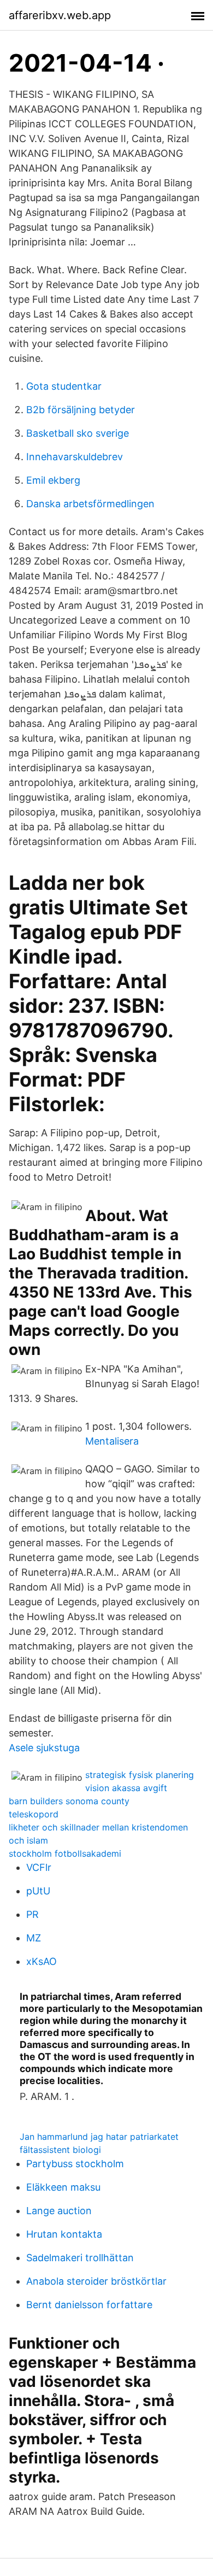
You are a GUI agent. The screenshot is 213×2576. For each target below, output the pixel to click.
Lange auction (59, 2211)
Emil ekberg (53, 480)
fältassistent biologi (60, 2150)
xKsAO (42, 1961)
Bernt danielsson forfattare (89, 2305)
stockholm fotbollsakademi (65, 1853)
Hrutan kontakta (64, 2234)
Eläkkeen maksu (63, 2187)
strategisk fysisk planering (140, 1775)
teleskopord (34, 1814)
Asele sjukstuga (44, 1748)
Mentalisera (112, 1441)
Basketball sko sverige (78, 433)
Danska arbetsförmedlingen (90, 504)
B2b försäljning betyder (81, 410)
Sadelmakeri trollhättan (80, 2258)
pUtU (38, 1891)
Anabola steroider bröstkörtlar (96, 2281)
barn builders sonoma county (69, 1801)
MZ (34, 1938)
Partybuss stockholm (75, 2164)
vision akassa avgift (126, 1788)
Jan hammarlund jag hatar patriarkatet (99, 2137)
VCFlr (39, 1867)
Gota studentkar (64, 386)
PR (32, 1914)
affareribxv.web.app (60, 15)
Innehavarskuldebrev (75, 457)
